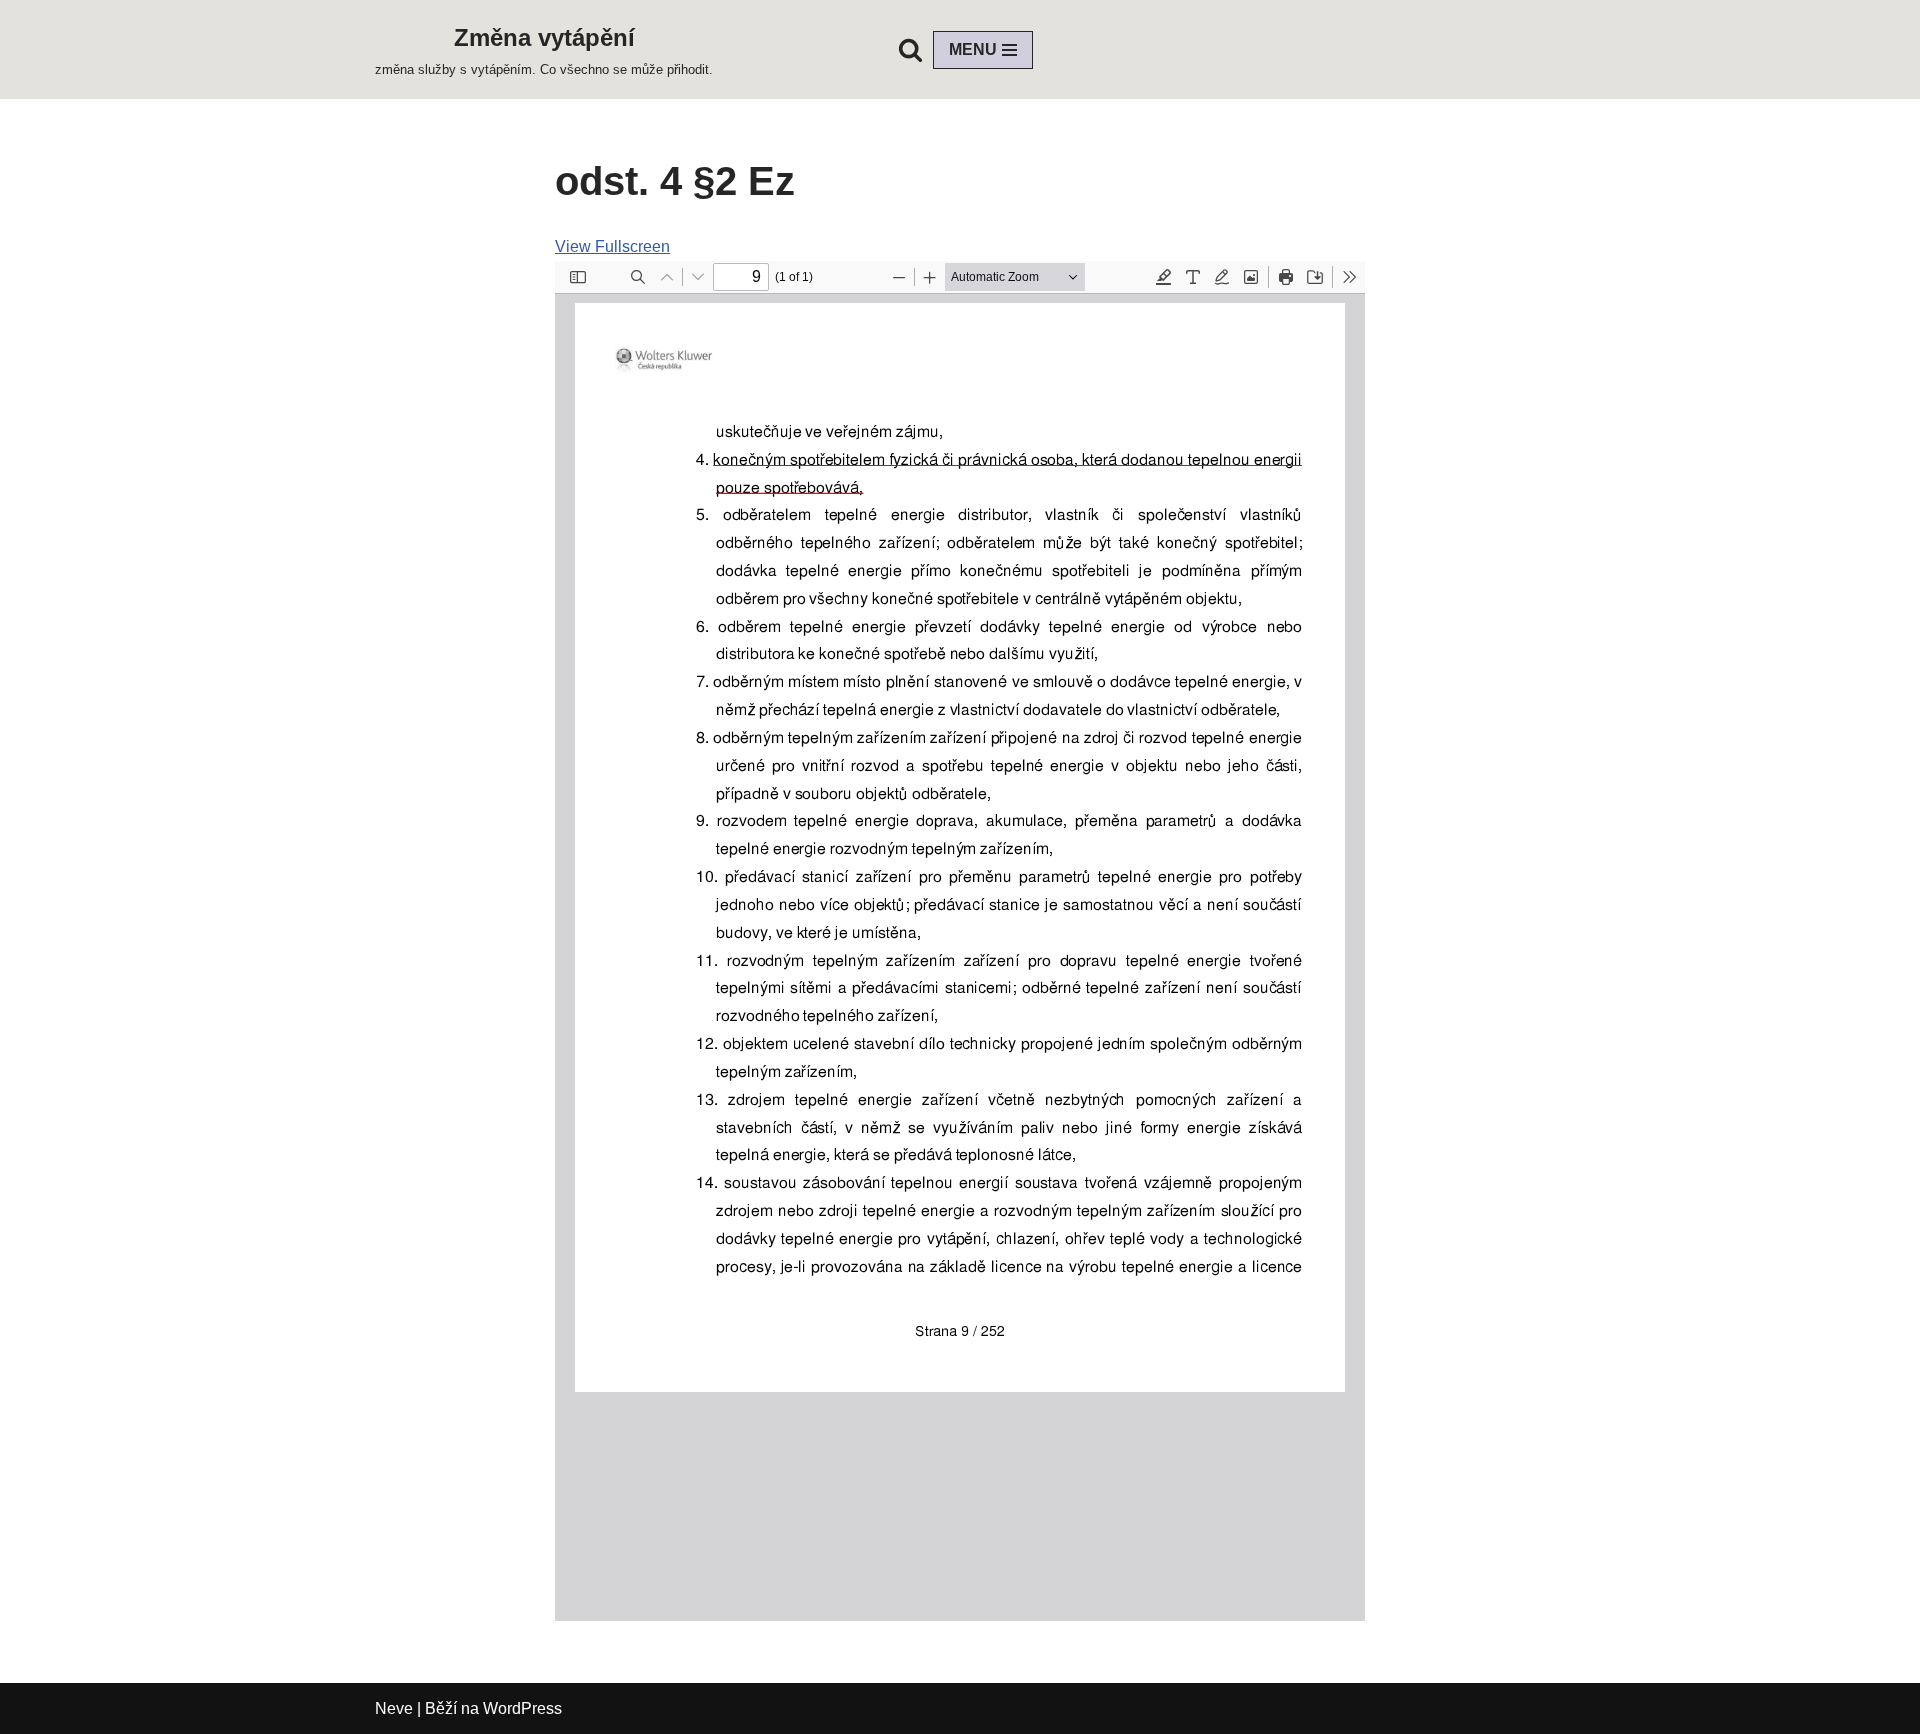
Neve (394, 1708)
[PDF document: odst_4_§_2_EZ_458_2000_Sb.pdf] (960, 941)
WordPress (522, 1708)
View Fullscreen (612, 246)
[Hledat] (910, 49)
